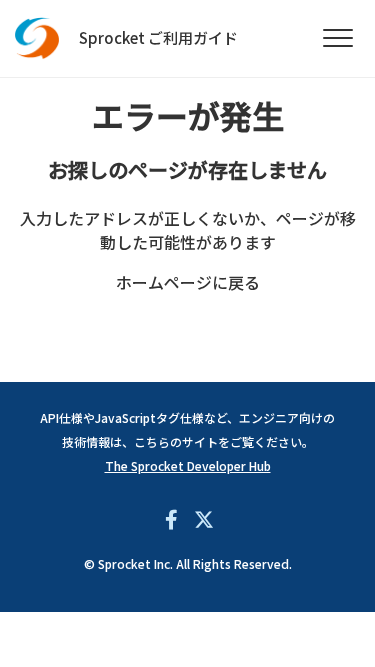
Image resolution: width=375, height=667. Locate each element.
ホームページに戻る (188, 282)
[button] (337, 38)
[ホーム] (37, 38)
